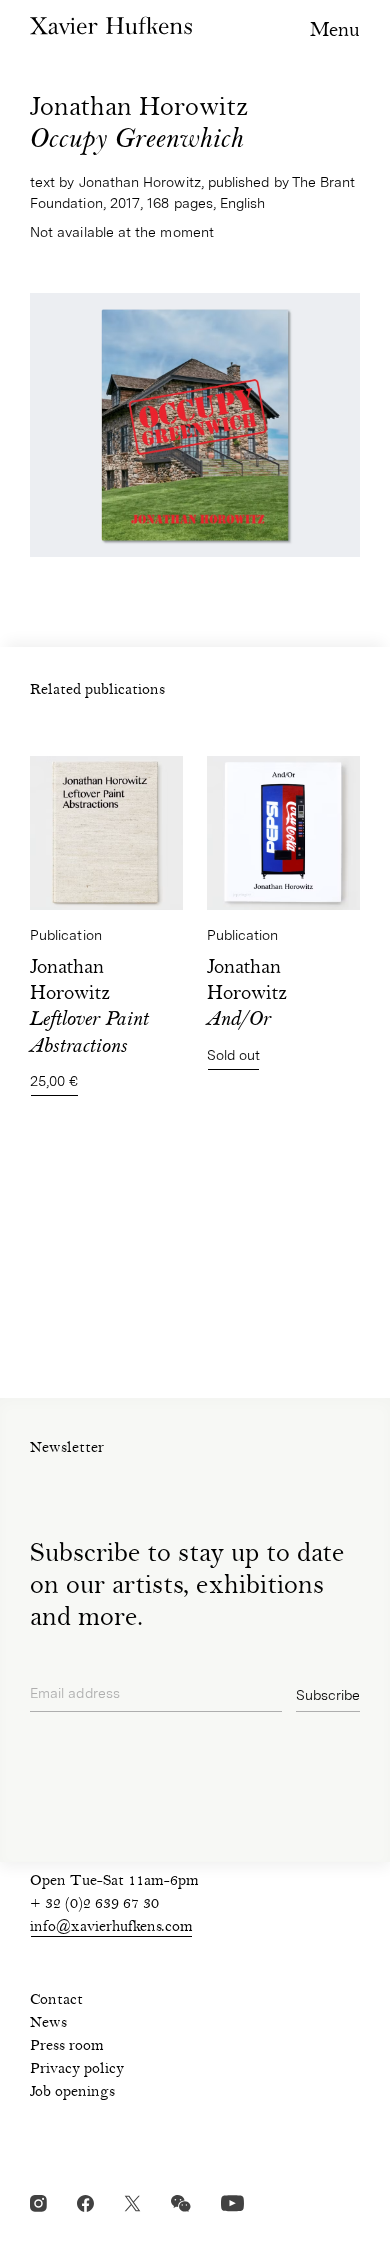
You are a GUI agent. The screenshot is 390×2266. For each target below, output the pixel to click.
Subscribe (328, 1695)
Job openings (72, 2093)
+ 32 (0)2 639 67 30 (94, 1905)
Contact (56, 2001)
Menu (335, 31)
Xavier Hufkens (111, 25)
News (48, 2024)
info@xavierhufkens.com (111, 1928)
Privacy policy (77, 2070)
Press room (67, 2047)
